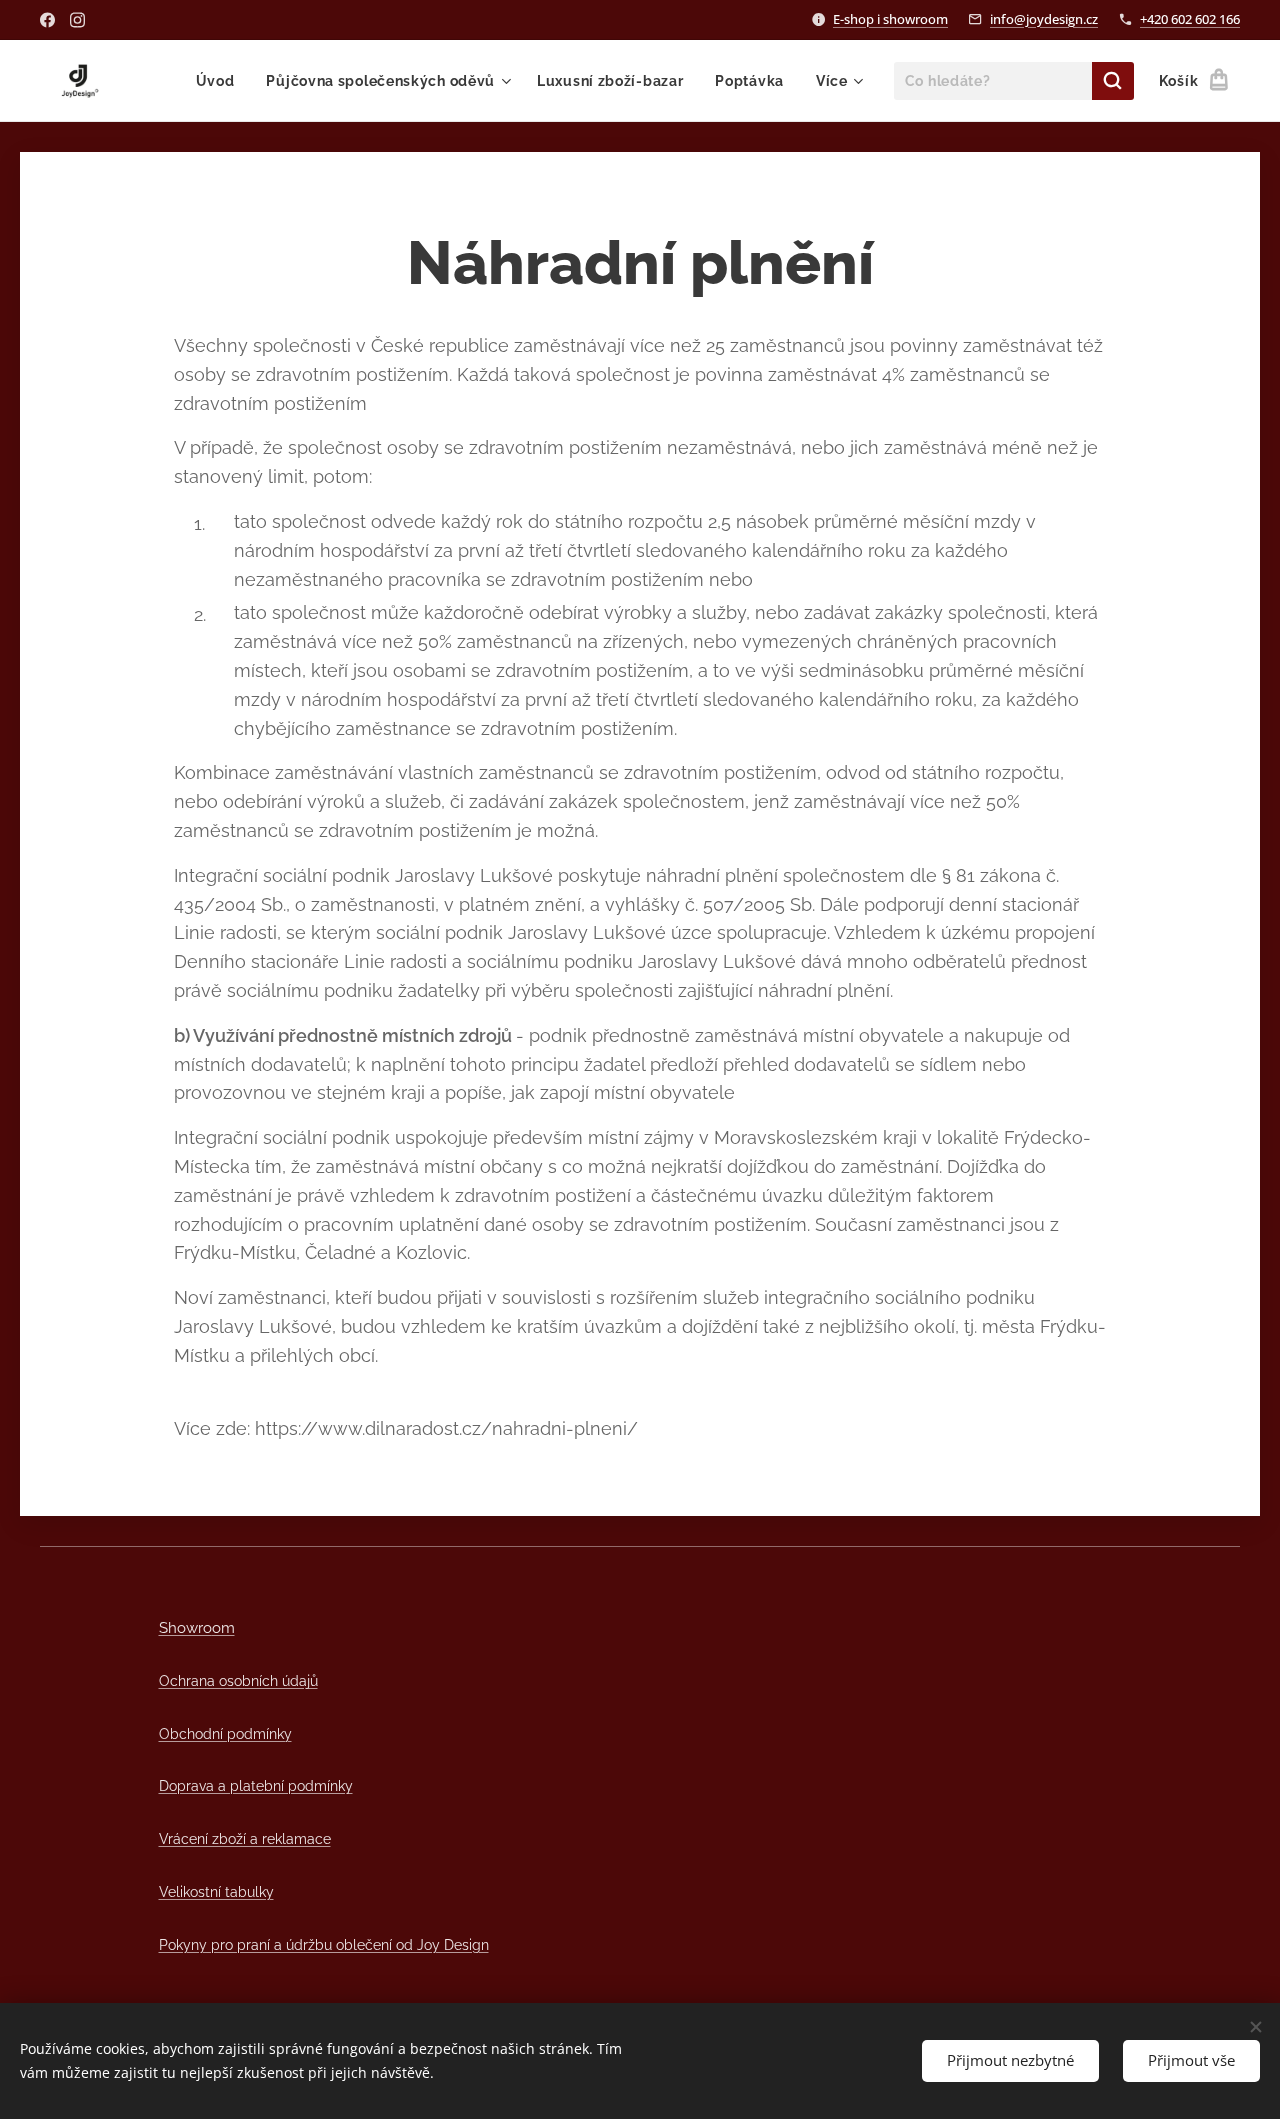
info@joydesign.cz (1044, 19)
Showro (185, 1627)
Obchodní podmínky (225, 1733)
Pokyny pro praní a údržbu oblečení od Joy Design (324, 1944)
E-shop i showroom (890, 19)
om (223, 1627)
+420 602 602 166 (1190, 19)
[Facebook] (47, 20)
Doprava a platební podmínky (256, 1785)
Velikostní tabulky (216, 1891)
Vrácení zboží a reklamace (245, 1838)
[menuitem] (221, 81)
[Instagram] (77, 20)
